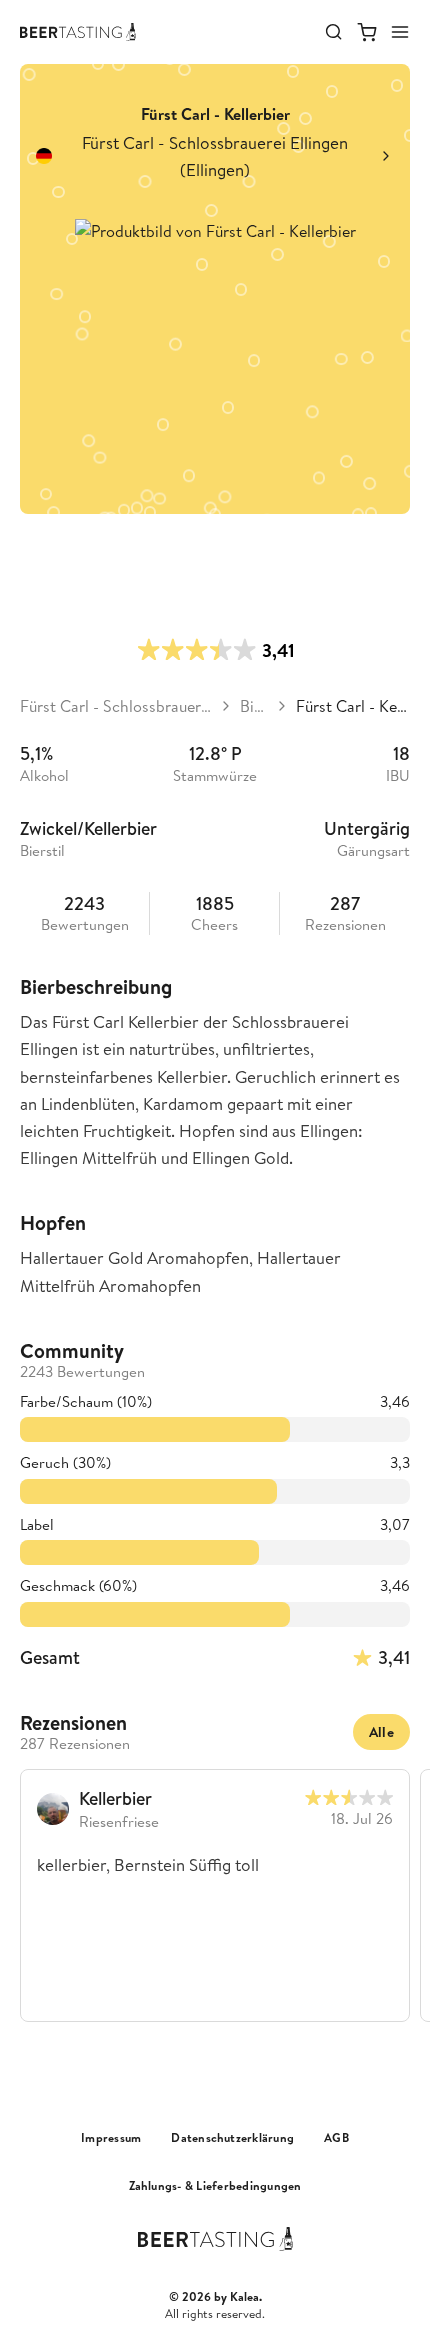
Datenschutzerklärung (232, 2138)
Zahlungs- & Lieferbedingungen (215, 2186)
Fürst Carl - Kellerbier (353, 706)
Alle (381, 1732)
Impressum (111, 2138)
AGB (336, 2138)
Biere (253, 706)
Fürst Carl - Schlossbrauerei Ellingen (116, 706)
